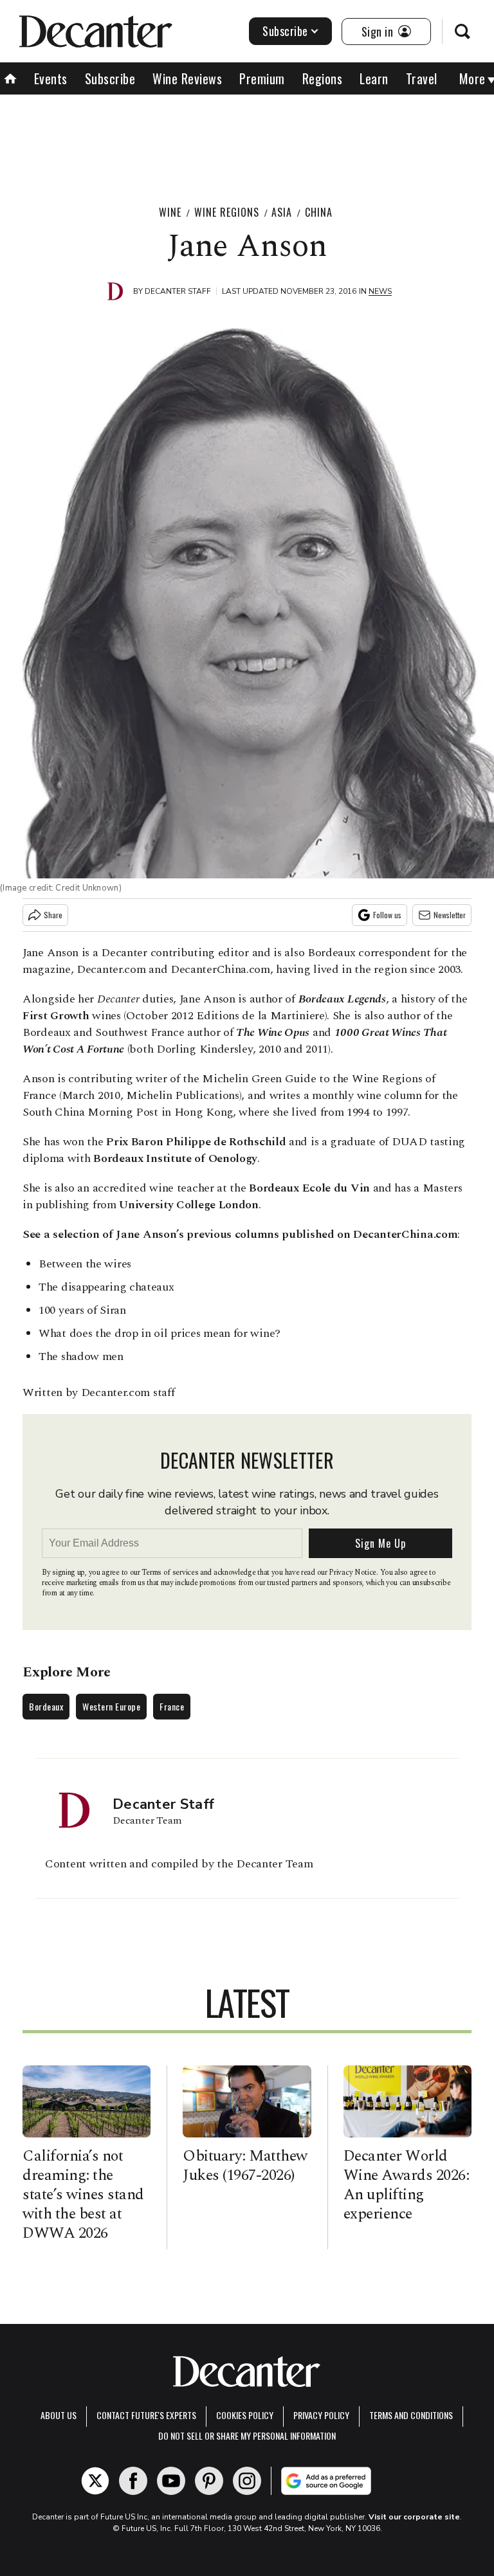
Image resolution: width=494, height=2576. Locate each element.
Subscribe (285, 31)
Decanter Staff (178, 291)
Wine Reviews (187, 78)
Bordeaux (46, 1706)
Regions (323, 78)
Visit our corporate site (414, 2517)
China (319, 212)
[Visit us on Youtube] (171, 2481)
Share (53, 915)
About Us (59, 2415)
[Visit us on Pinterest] (209, 2481)
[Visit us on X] (95, 2481)
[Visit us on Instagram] (247, 2481)
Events (51, 78)
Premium (262, 78)
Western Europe (111, 1706)
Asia (282, 212)
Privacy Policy (321, 2415)
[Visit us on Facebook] (133, 2481)
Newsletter (450, 915)
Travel (422, 78)
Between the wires (85, 1264)
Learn (374, 78)
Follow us (387, 915)
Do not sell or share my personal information (247, 2435)
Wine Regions (227, 212)
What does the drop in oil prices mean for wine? (160, 1333)
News (380, 291)
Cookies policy (245, 2415)
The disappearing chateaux (106, 1287)
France (172, 1706)
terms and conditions (411, 2415)
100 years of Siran (82, 1310)
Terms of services (171, 1573)
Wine (170, 212)
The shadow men (81, 1356)
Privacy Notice (352, 1573)
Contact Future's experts (146, 2415)
